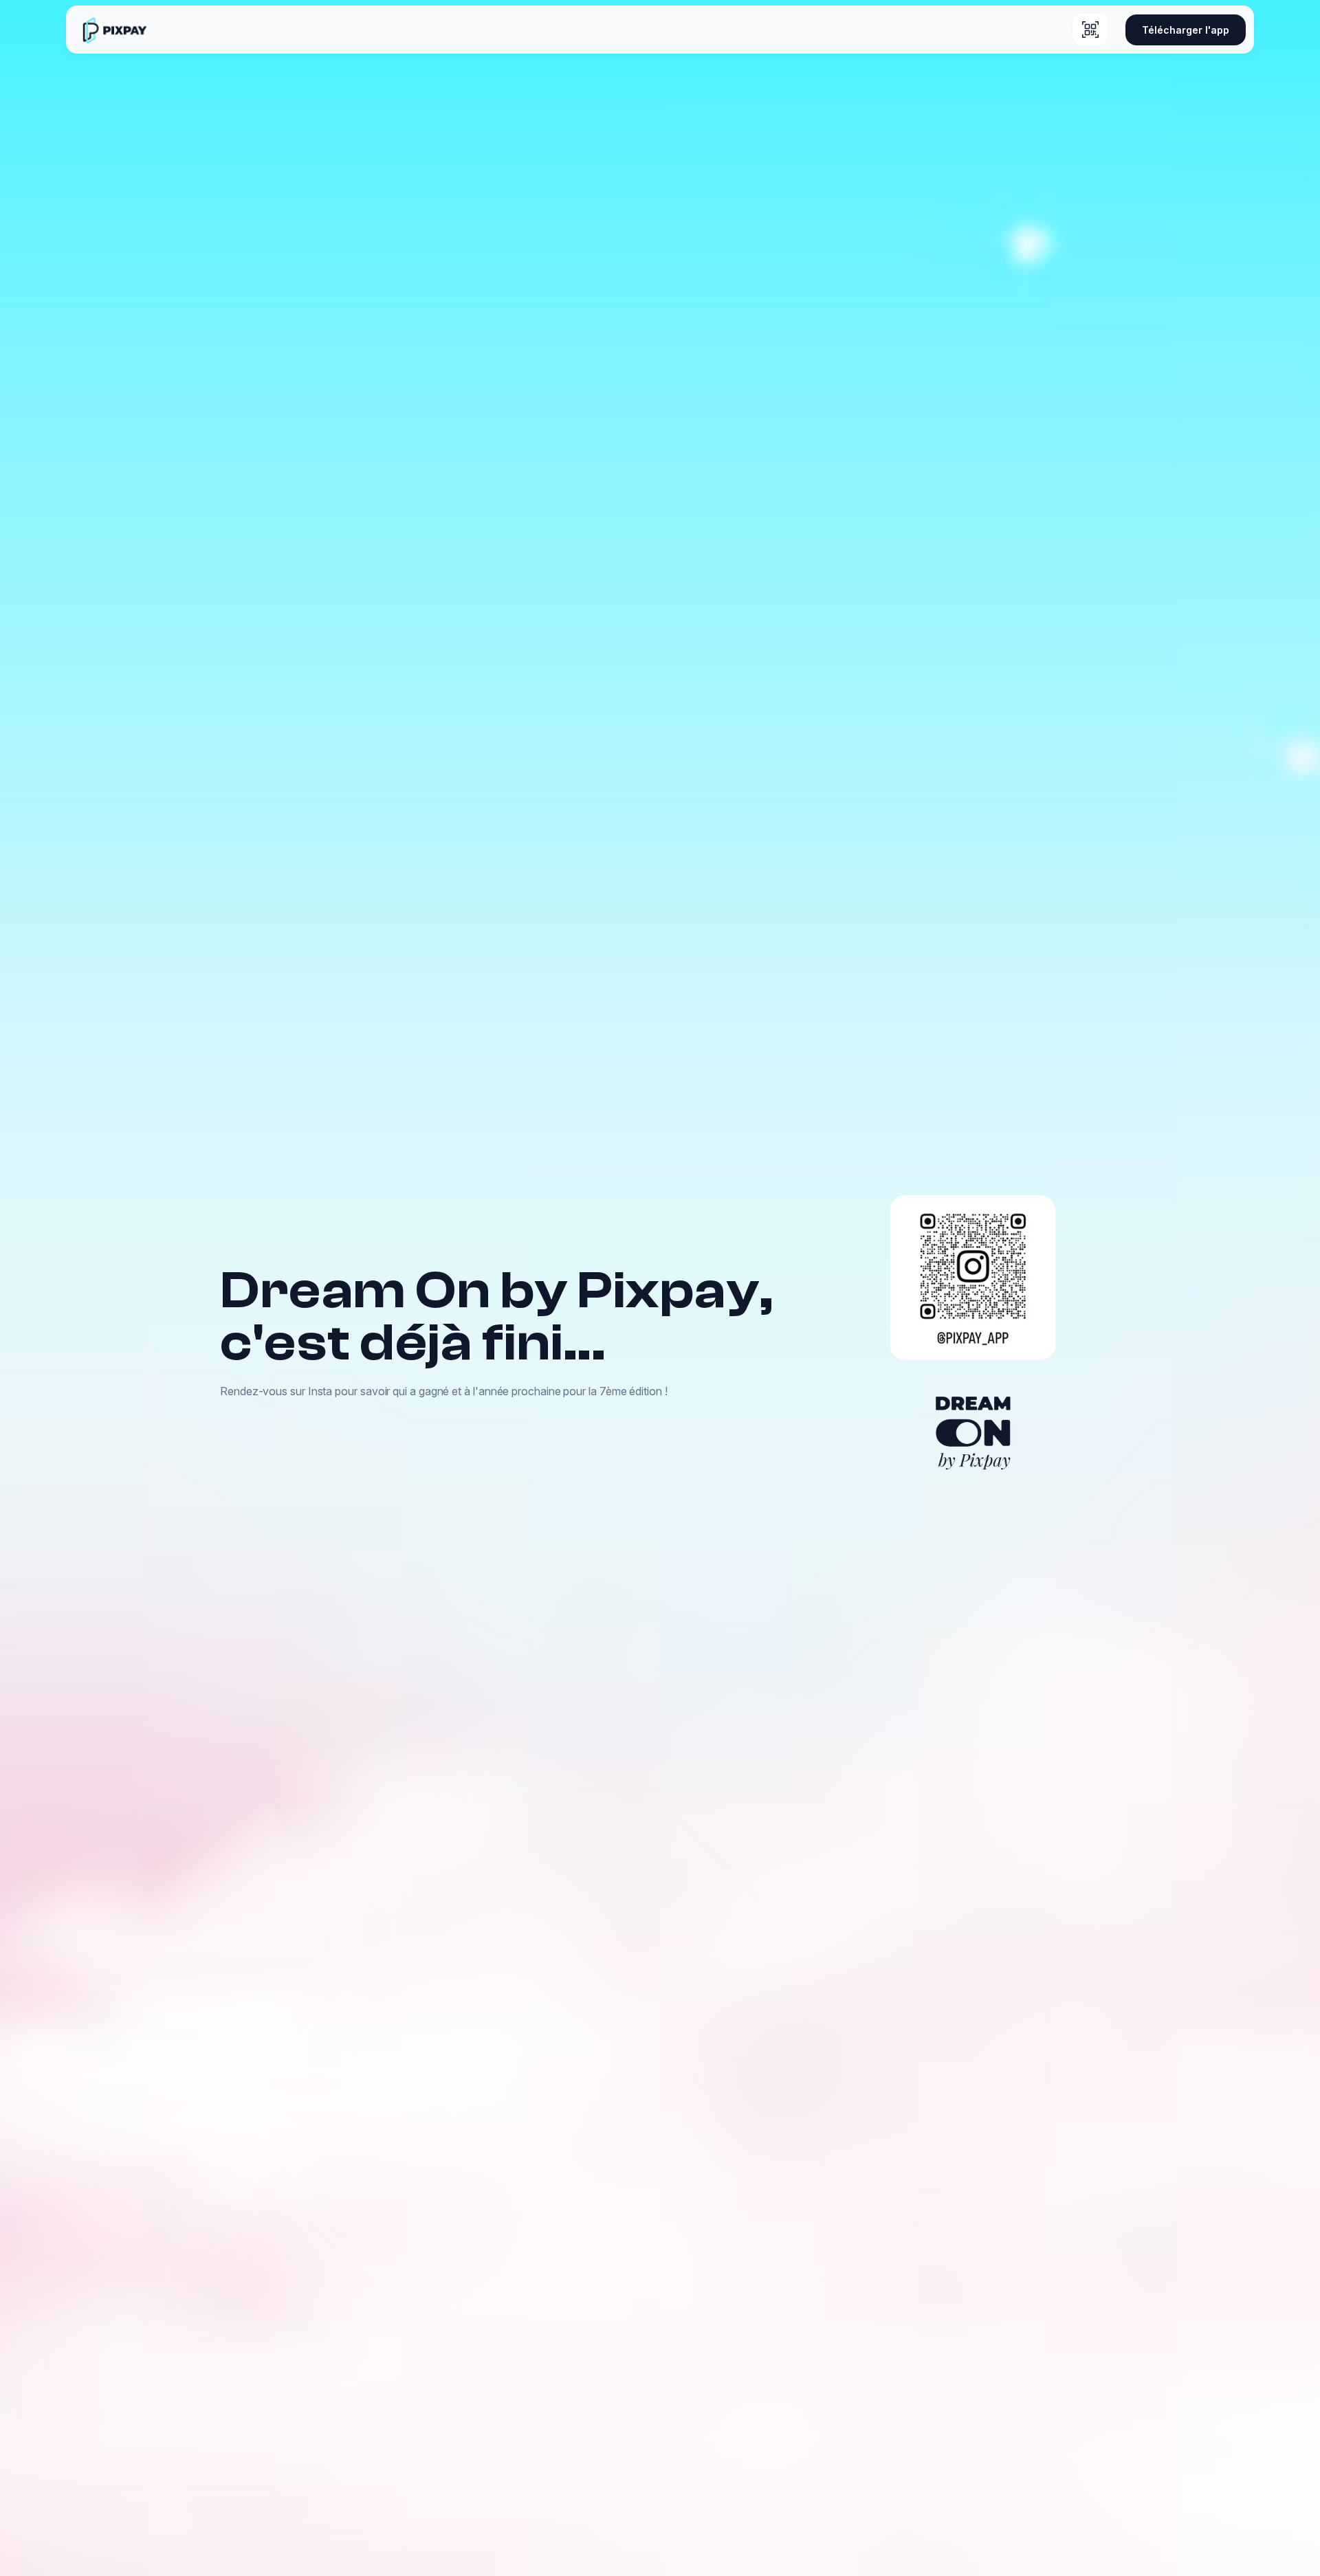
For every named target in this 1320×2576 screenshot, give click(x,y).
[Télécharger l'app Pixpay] (1090, 30)
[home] (114, 30)
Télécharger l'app (1186, 30)
